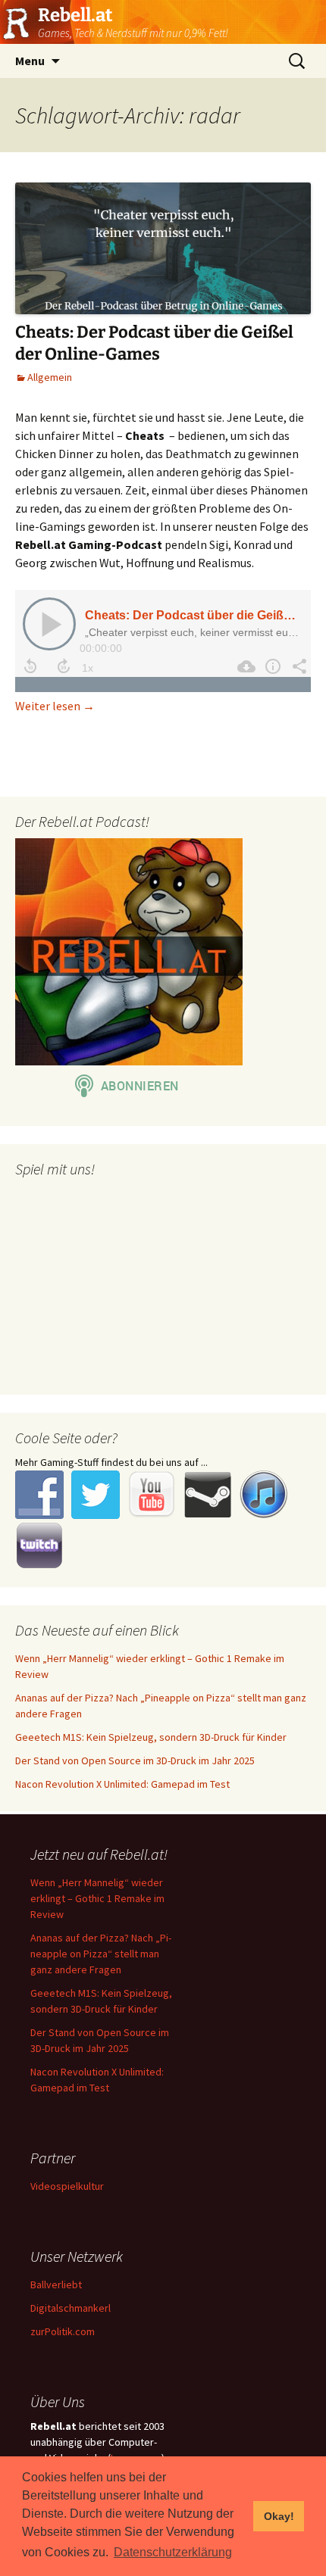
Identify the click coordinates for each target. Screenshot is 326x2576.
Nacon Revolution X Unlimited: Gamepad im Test (122, 1784)
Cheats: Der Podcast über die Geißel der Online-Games (154, 343)
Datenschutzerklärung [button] (173, 2552)
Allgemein (50, 377)
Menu (30, 61)
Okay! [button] (279, 2516)
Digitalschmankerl (71, 2308)
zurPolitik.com (63, 2331)
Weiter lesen (55, 706)
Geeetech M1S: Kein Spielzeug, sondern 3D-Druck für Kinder (151, 1737)
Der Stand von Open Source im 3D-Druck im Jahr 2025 (135, 1760)
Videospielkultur (67, 2186)
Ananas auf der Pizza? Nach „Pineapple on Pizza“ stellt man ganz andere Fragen (101, 1954)
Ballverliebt (56, 2284)
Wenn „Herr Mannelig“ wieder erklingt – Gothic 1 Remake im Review (97, 1898)
